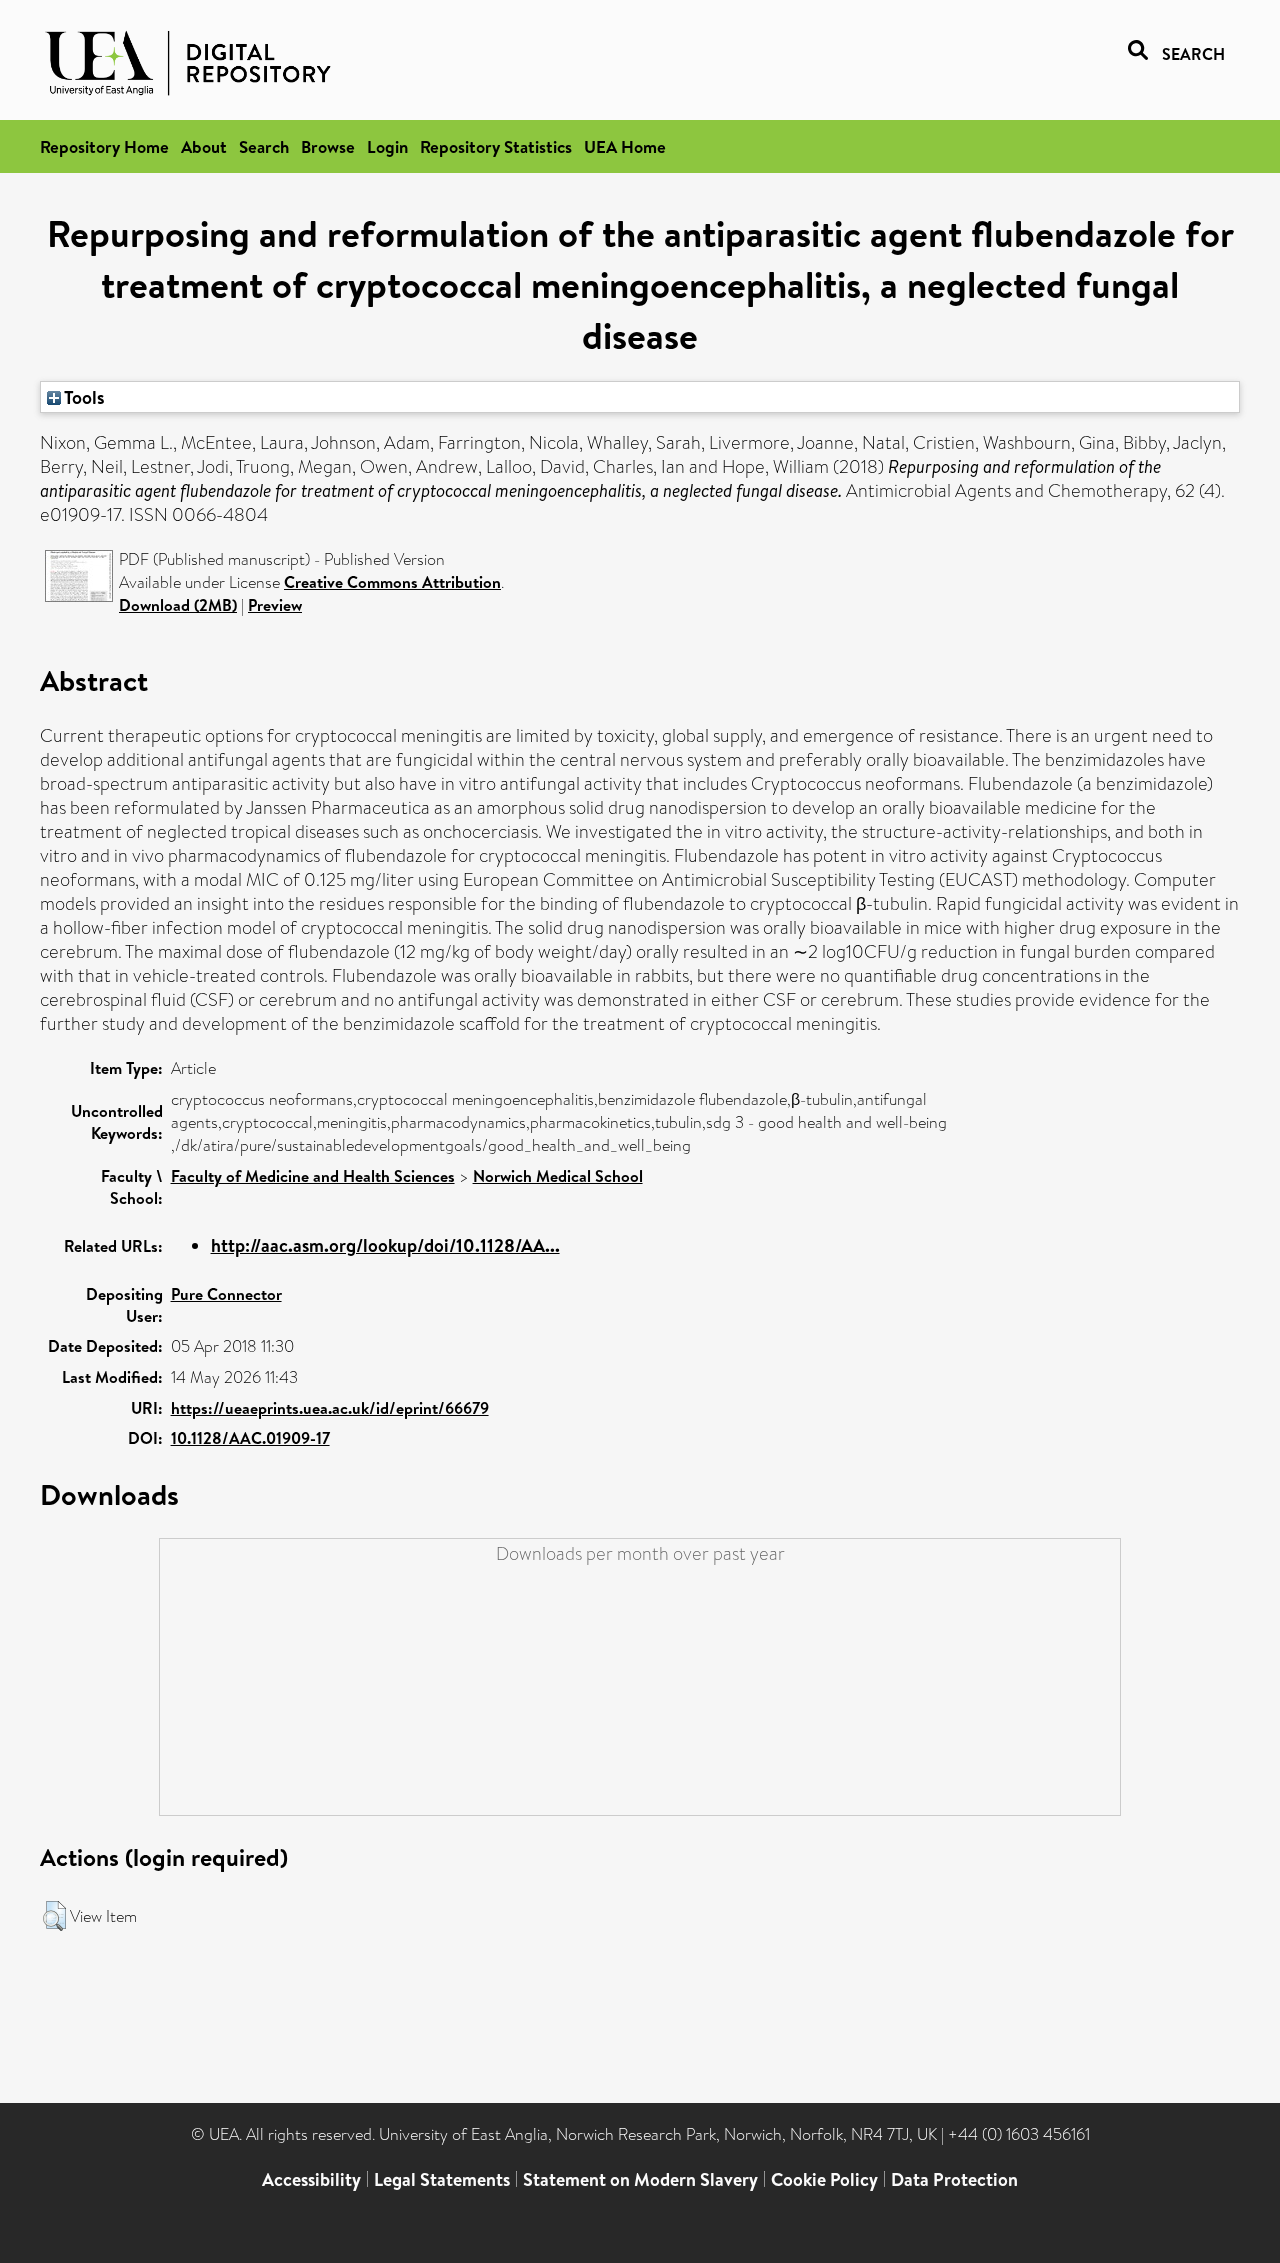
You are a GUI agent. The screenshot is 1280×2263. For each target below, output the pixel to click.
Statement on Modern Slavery (640, 2179)
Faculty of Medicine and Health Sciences (313, 1176)
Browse (328, 146)
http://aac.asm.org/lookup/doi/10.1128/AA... (385, 1245)
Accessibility (311, 2179)
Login (387, 146)
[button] (54, 1916)
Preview (275, 605)
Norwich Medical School (558, 1176)
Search (264, 146)
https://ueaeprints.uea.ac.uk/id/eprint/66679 (330, 1408)
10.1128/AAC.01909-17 (250, 1438)
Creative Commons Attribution (392, 582)
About (204, 146)
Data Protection (954, 2179)
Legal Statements (442, 2179)
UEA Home (625, 146)
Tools (83, 397)
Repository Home (104, 146)
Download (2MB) (178, 605)
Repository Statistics (496, 146)
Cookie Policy (824, 2179)
